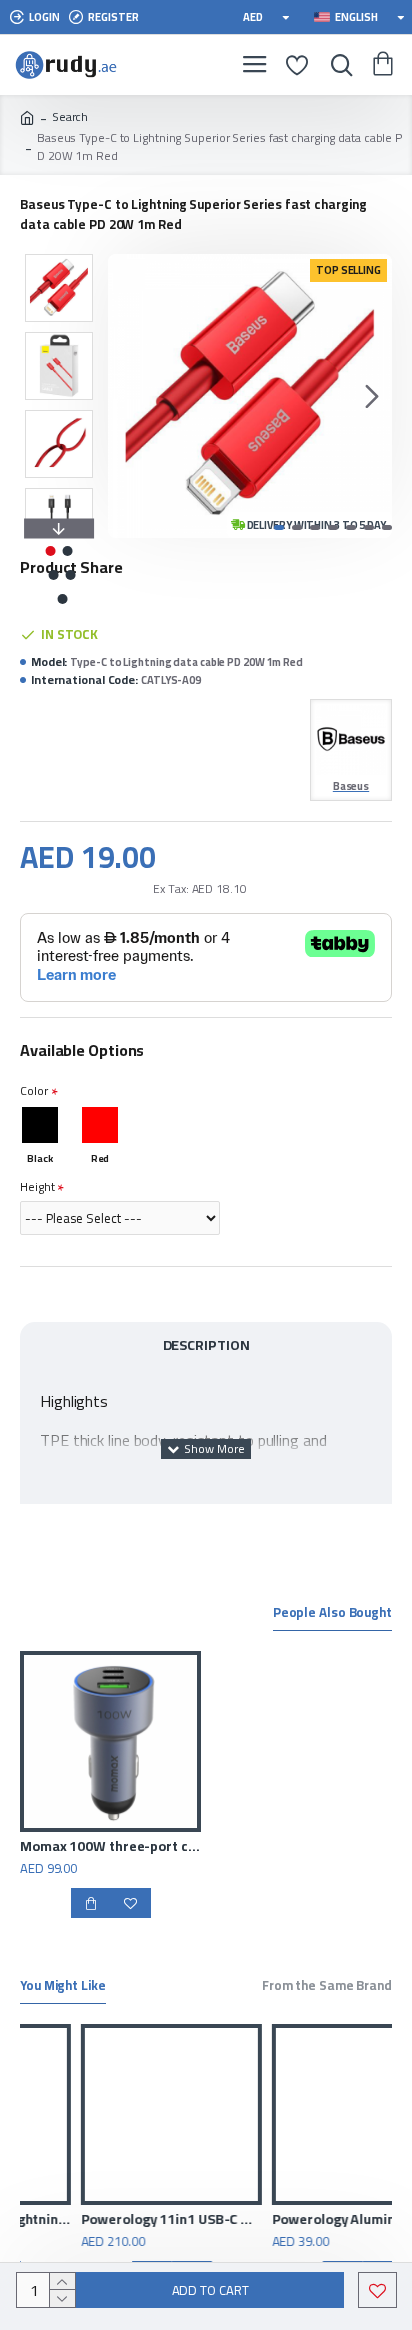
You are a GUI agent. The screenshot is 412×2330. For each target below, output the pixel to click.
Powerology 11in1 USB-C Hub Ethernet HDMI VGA (116, 2219)
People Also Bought (332, 1614)
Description (206, 1345)
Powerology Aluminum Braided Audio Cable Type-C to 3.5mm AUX (307, 2219)
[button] (128, 396)
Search (70, 117)
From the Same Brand (327, 1987)
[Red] (100, 1125)
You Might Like (63, 1987)
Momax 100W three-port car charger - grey (110, 1846)
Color (34, 1090)
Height (37, 1186)
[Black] (40, 1125)
